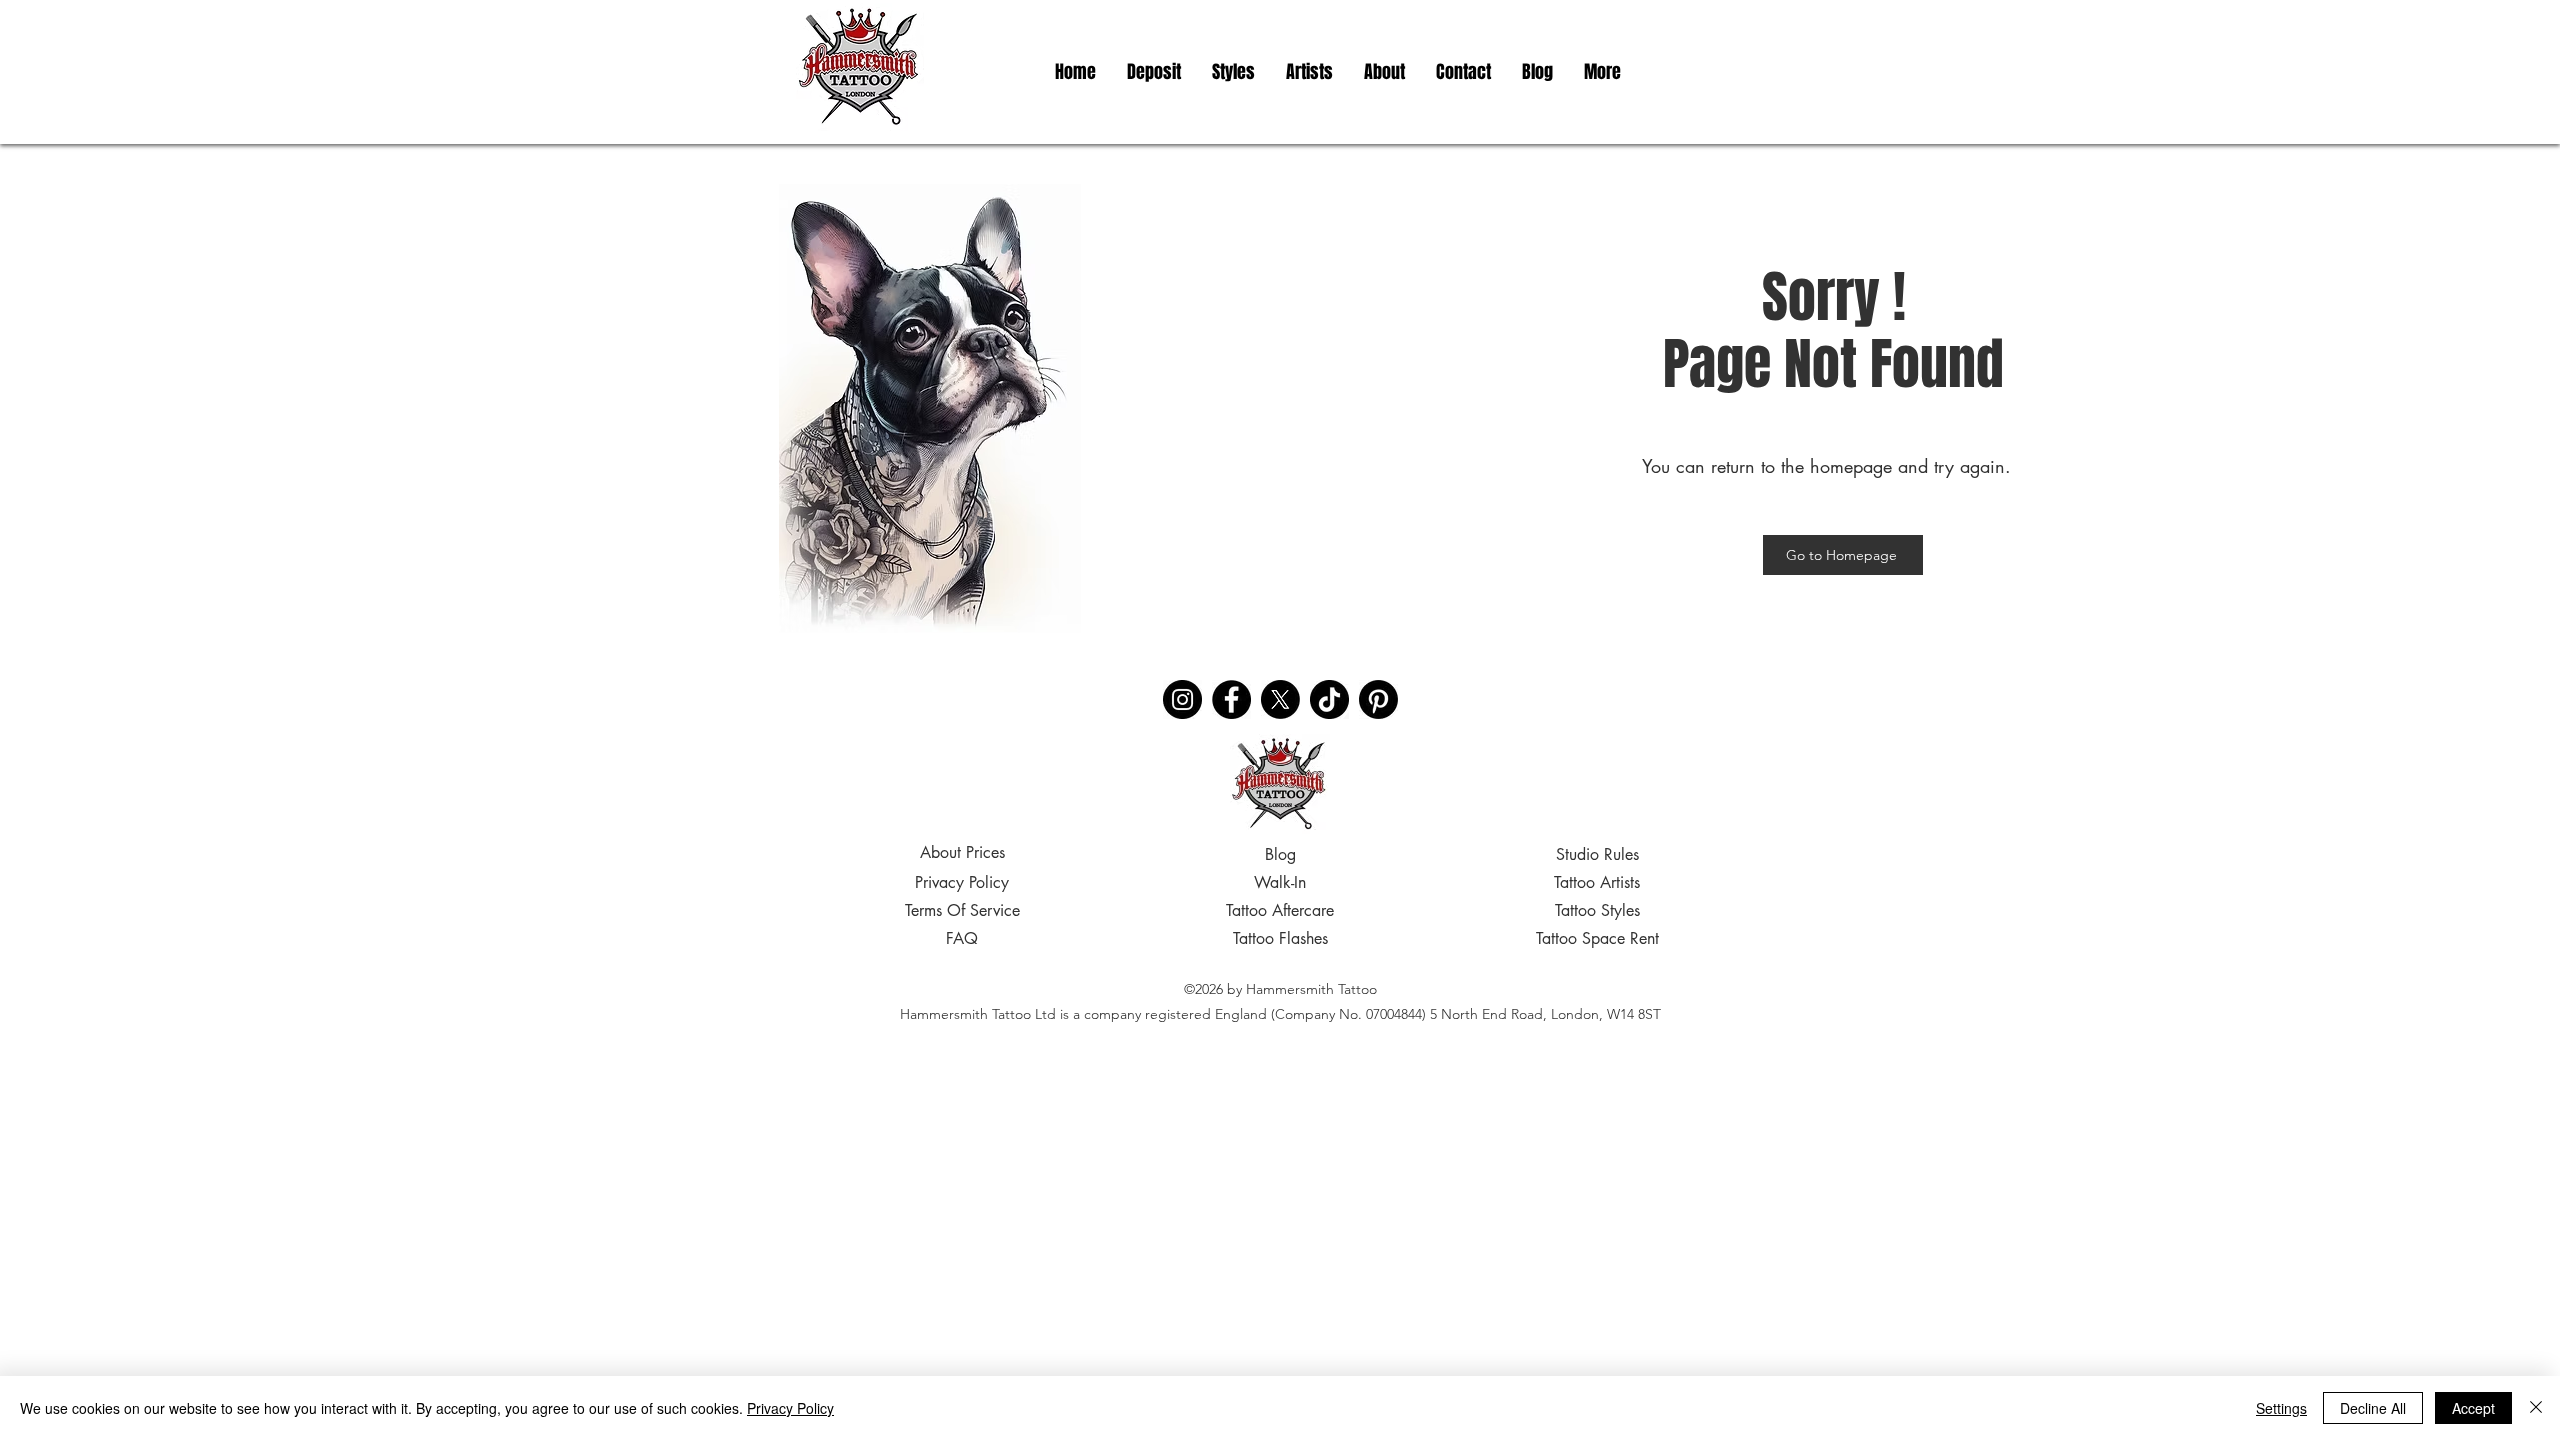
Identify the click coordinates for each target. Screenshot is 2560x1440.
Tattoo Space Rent (1597, 938)
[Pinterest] (1378, 699)
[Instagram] (1182, 699)
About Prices (962, 852)
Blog (1280, 854)
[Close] (2536, 1408)
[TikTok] (1329, 699)
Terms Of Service (962, 910)
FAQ (962, 938)
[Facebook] (1231, 699)
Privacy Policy (962, 882)
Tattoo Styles (1597, 910)
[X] (1280, 699)
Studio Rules (1597, 854)
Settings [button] (2281, 1408)
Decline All (2373, 1408)
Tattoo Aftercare (1280, 910)
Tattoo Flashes (1280, 938)
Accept (2473, 1408)
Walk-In (1280, 882)
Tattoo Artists (1597, 882)
